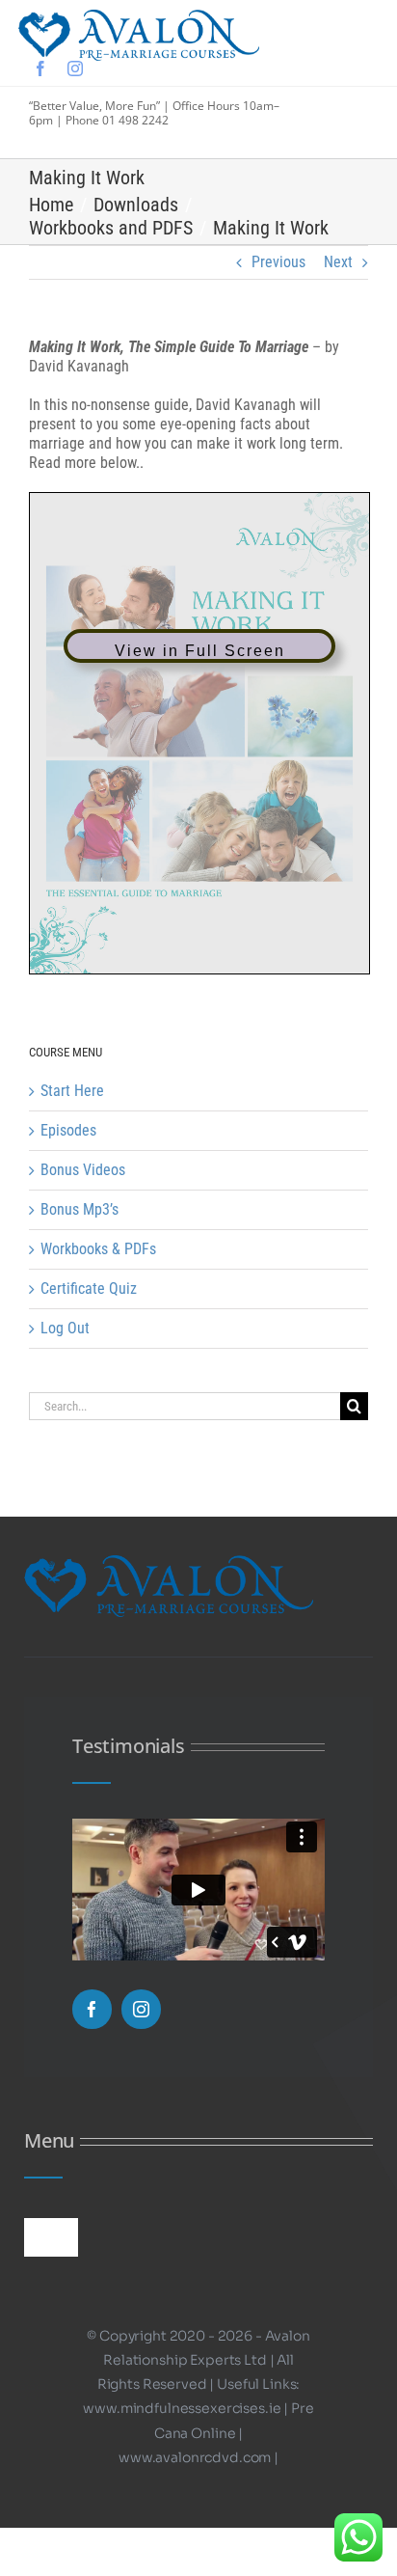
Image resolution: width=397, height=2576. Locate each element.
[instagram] (75, 69)
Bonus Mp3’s (79, 1209)
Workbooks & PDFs (98, 1249)
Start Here (72, 1091)
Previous (278, 262)
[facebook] (40, 69)
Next (338, 262)
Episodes (68, 1130)
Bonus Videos (83, 1170)
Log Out (65, 1328)
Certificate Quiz (89, 1288)
